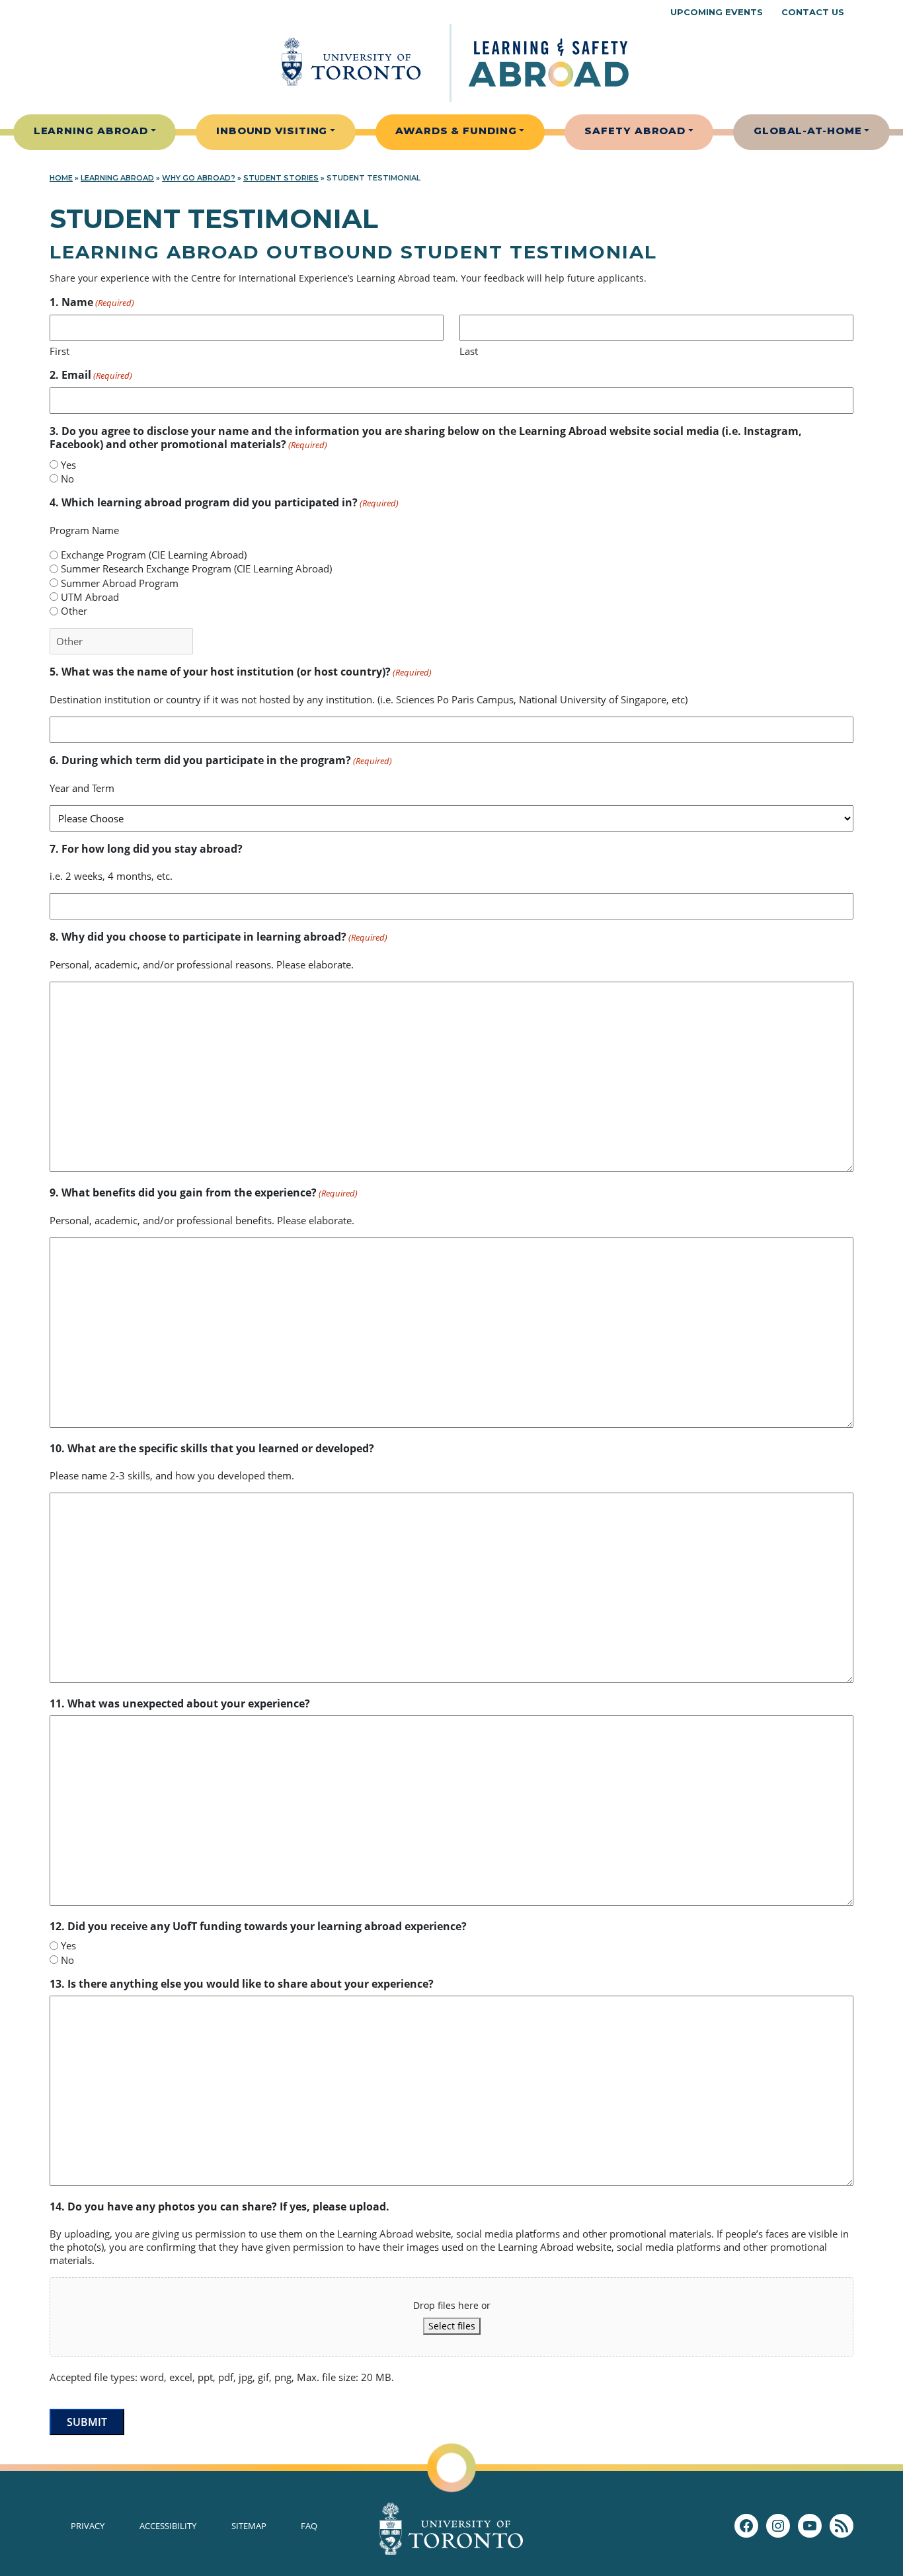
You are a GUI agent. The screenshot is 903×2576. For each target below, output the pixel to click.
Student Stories (281, 178)
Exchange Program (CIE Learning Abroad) (154, 555)
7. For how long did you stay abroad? (146, 849)
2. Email (91, 375)
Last (469, 351)
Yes (68, 465)
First (59, 351)
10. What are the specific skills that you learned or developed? (212, 1448)
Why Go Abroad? (199, 178)
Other (74, 611)
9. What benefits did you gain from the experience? (204, 1193)
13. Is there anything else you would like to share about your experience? (242, 1984)
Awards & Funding (456, 131)
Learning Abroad (91, 131)
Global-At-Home (808, 131)
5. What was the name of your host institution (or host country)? (241, 672)
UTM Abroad (90, 597)
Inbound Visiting (272, 131)
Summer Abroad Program (120, 583)
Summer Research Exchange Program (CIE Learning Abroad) (196, 568)
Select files (452, 2326)
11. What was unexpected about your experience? (180, 1703)
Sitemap (249, 2526)
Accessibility (168, 2526)
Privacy (88, 2526)
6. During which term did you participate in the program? (221, 761)
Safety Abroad (635, 131)
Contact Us (813, 12)
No (67, 479)
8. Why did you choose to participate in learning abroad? (218, 937)
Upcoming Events (717, 12)
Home (61, 178)
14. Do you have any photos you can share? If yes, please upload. (219, 2206)
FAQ (309, 2526)
